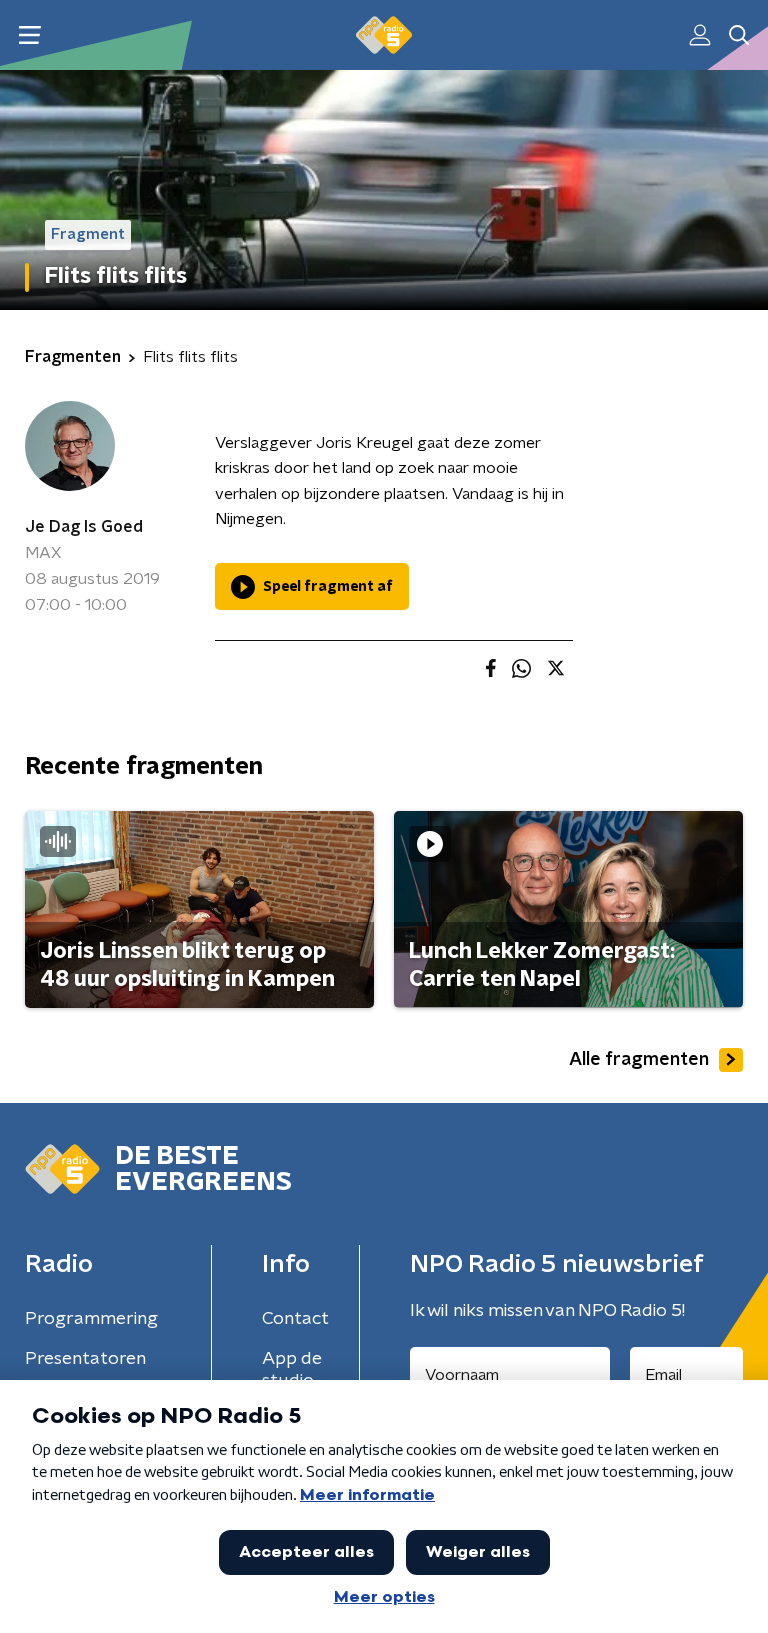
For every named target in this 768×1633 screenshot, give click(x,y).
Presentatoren (85, 1359)
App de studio (292, 1370)
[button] (29, 35)
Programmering (91, 1319)
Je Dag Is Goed (84, 527)
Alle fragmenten (639, 1060)
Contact (295, 1319)
